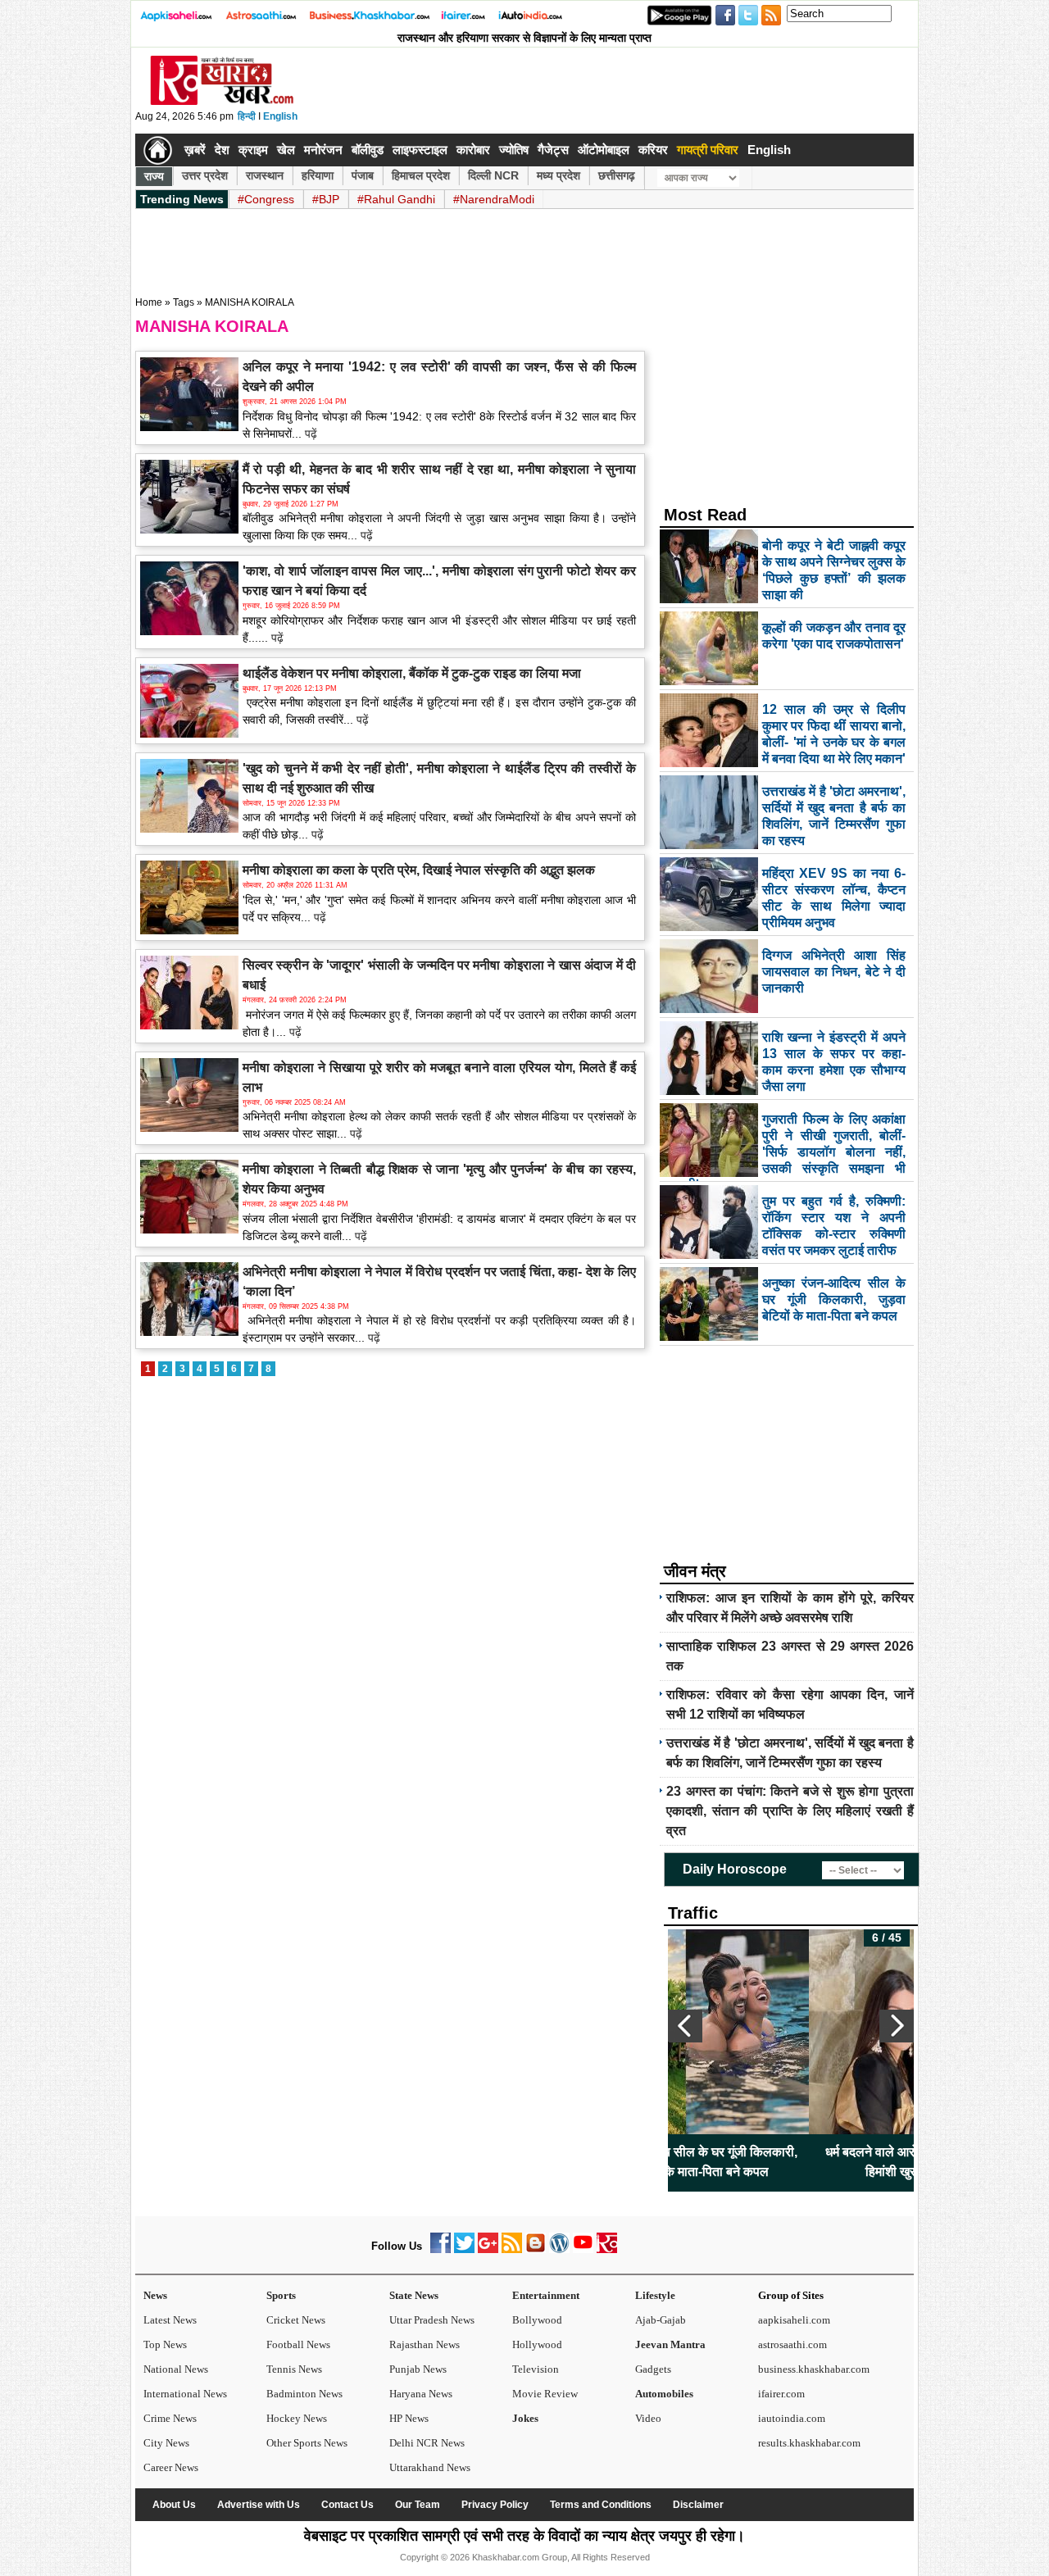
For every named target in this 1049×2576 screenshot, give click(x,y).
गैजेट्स (553, 150)
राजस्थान (265, 175)
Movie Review (545, 2394)
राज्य (154, 176)
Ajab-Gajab (661, 2320)
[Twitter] (464, 2249)
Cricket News (296, 2320)
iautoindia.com (792, 2418)
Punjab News (418, 2369)
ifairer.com (781, 2394)
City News (166, 2443)
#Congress (266, 199)
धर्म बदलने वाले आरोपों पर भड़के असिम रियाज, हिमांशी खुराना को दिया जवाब (791, 2162)
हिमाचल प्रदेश (421, 175)
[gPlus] (488, 2249)
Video (648, 2418)
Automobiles (664, 2394)
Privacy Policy (495, 2505)
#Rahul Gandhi (396, 199)
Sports (281, 2295)
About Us (174, 2505)
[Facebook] (440, 2249)
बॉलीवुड (368, 150)
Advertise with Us (259, 2505)
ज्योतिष (514, 150)
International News (185, 2394)
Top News (165, 2344)
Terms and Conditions (601, 2505)
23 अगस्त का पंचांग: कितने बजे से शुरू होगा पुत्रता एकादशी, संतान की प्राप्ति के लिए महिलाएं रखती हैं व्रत (790, 1811)
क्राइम (253, 150)
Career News (171, 2467)
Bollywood (537, 2320)
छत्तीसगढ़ (617, 175)
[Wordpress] (559, 2249)
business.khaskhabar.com (814, 2369)
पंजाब (363, 175)
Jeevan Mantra (670, 2344)
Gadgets (653, 2369)
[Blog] (536, 2249)
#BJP (326, 199)
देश (222, 150)
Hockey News (297, 2418)
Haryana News (421, 2394)
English (280, 116)
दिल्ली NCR (493, 175)
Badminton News (304, 2394)
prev (685, 2026)
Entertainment (546, 2295)
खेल (286, 150)
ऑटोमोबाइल (604, 150)
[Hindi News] (221, 102)
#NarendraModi (494, 199)
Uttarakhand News (430, 2467)
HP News (409, 2418)
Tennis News (294, 2369)
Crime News (170, 2418)
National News (176, 2369)
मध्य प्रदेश (559, 175)
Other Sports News (307, 2443)
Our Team (418, 2505)
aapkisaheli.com (794, 2320)
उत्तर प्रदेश (205, 175)
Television (536, 2369)
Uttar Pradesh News (432, 2320)
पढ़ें (309, 434)
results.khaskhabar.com (809, 2443)
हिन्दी (247, 116)
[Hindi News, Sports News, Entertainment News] (158, 150)
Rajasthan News (425, 2344)
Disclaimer (698, 2505)
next (897, 2026)
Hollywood (537, 2344)
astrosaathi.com (792, 2344)
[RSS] (512, 2249)
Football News (298, 2344)
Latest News (170, 2320)
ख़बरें (195, 150)
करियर (653, 150)
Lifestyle (655, 2295)
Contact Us (347, 2505)
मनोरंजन (323, 150)
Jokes (525, 2418)
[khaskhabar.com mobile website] (607, 2249)
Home (149, 302)
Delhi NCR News (427, 2443)
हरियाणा (318, 175)
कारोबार (473, 150)
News (155, 2295)
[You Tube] (583, 2249)
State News (414, 2295)
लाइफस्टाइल (420, 150)
